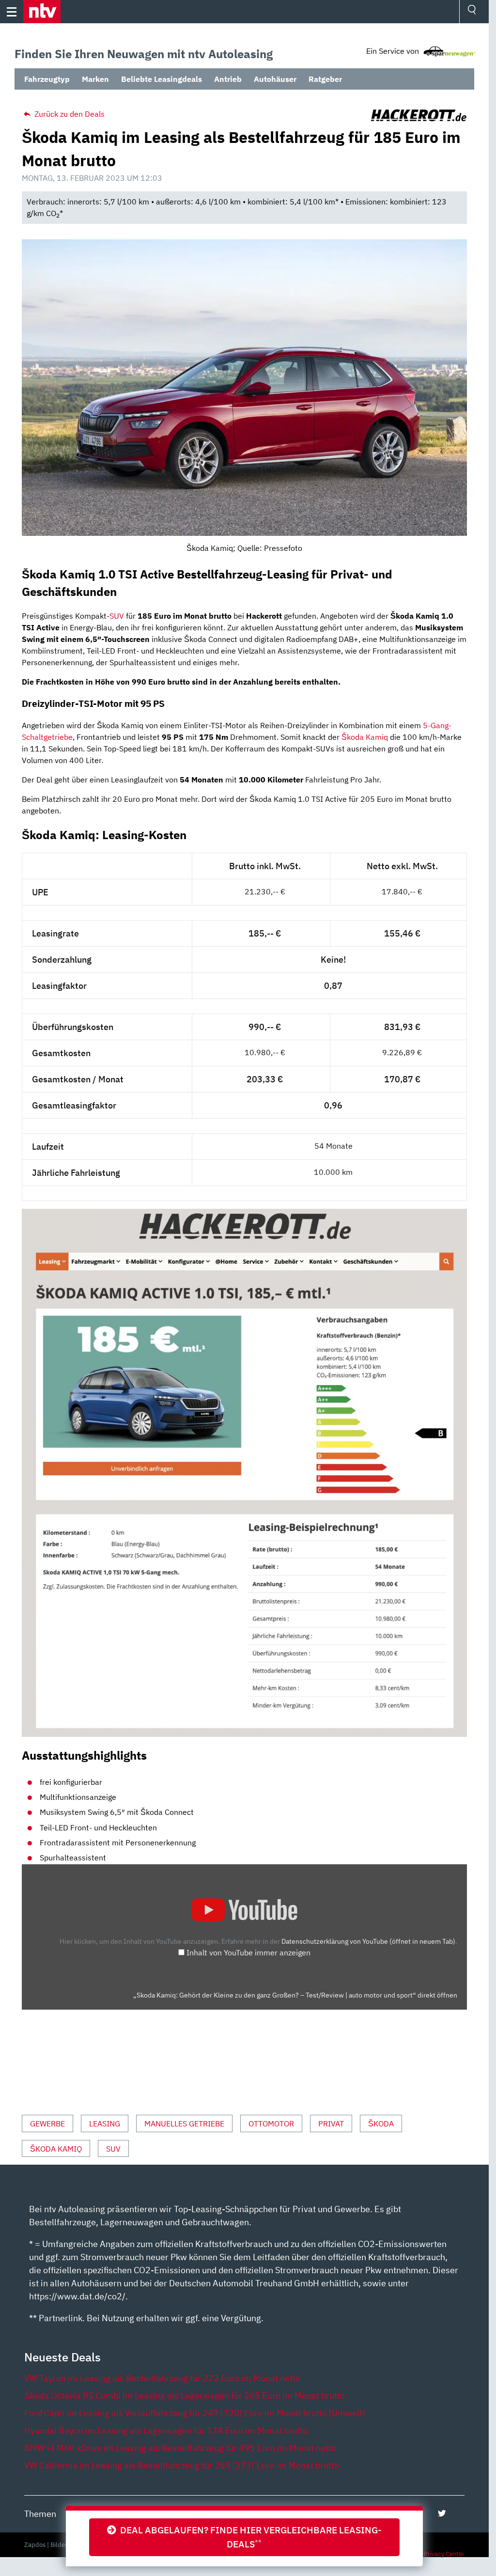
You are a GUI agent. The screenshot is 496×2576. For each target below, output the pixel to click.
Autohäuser (275, 79)
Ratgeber (325, 79)
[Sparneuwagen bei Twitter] (442, 2513)
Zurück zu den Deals (69, 114)
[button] (42, 12)
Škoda (381, 2123)
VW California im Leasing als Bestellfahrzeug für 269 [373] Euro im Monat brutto (182, 2465)
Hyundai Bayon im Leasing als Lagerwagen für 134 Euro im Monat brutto (166, 2430)
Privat (331, 2123)
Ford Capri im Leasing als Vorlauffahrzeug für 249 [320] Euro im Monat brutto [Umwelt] (195, 2413)
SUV (117, 616)
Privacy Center (444, 2554)
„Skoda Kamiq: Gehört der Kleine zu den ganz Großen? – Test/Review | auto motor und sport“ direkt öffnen (295, 1995)
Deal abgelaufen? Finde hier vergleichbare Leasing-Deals (249, 2537)
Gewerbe (47, 2123)
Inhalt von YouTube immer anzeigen (248, 1952)
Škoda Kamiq (365, 737)
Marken (95, 79)
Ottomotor (271, 2123)
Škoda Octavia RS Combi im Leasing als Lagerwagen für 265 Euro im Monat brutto (185, 2396)
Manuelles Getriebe (184, 2123)
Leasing (105, 2123)
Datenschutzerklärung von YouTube (368, 1941)
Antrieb (228, 79)
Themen (40, 2514)
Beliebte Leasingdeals (162, 79)
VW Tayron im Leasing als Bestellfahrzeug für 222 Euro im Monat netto (162, 2378)
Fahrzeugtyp (47, 79)
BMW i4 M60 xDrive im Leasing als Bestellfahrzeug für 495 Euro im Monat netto (180, 2448)
